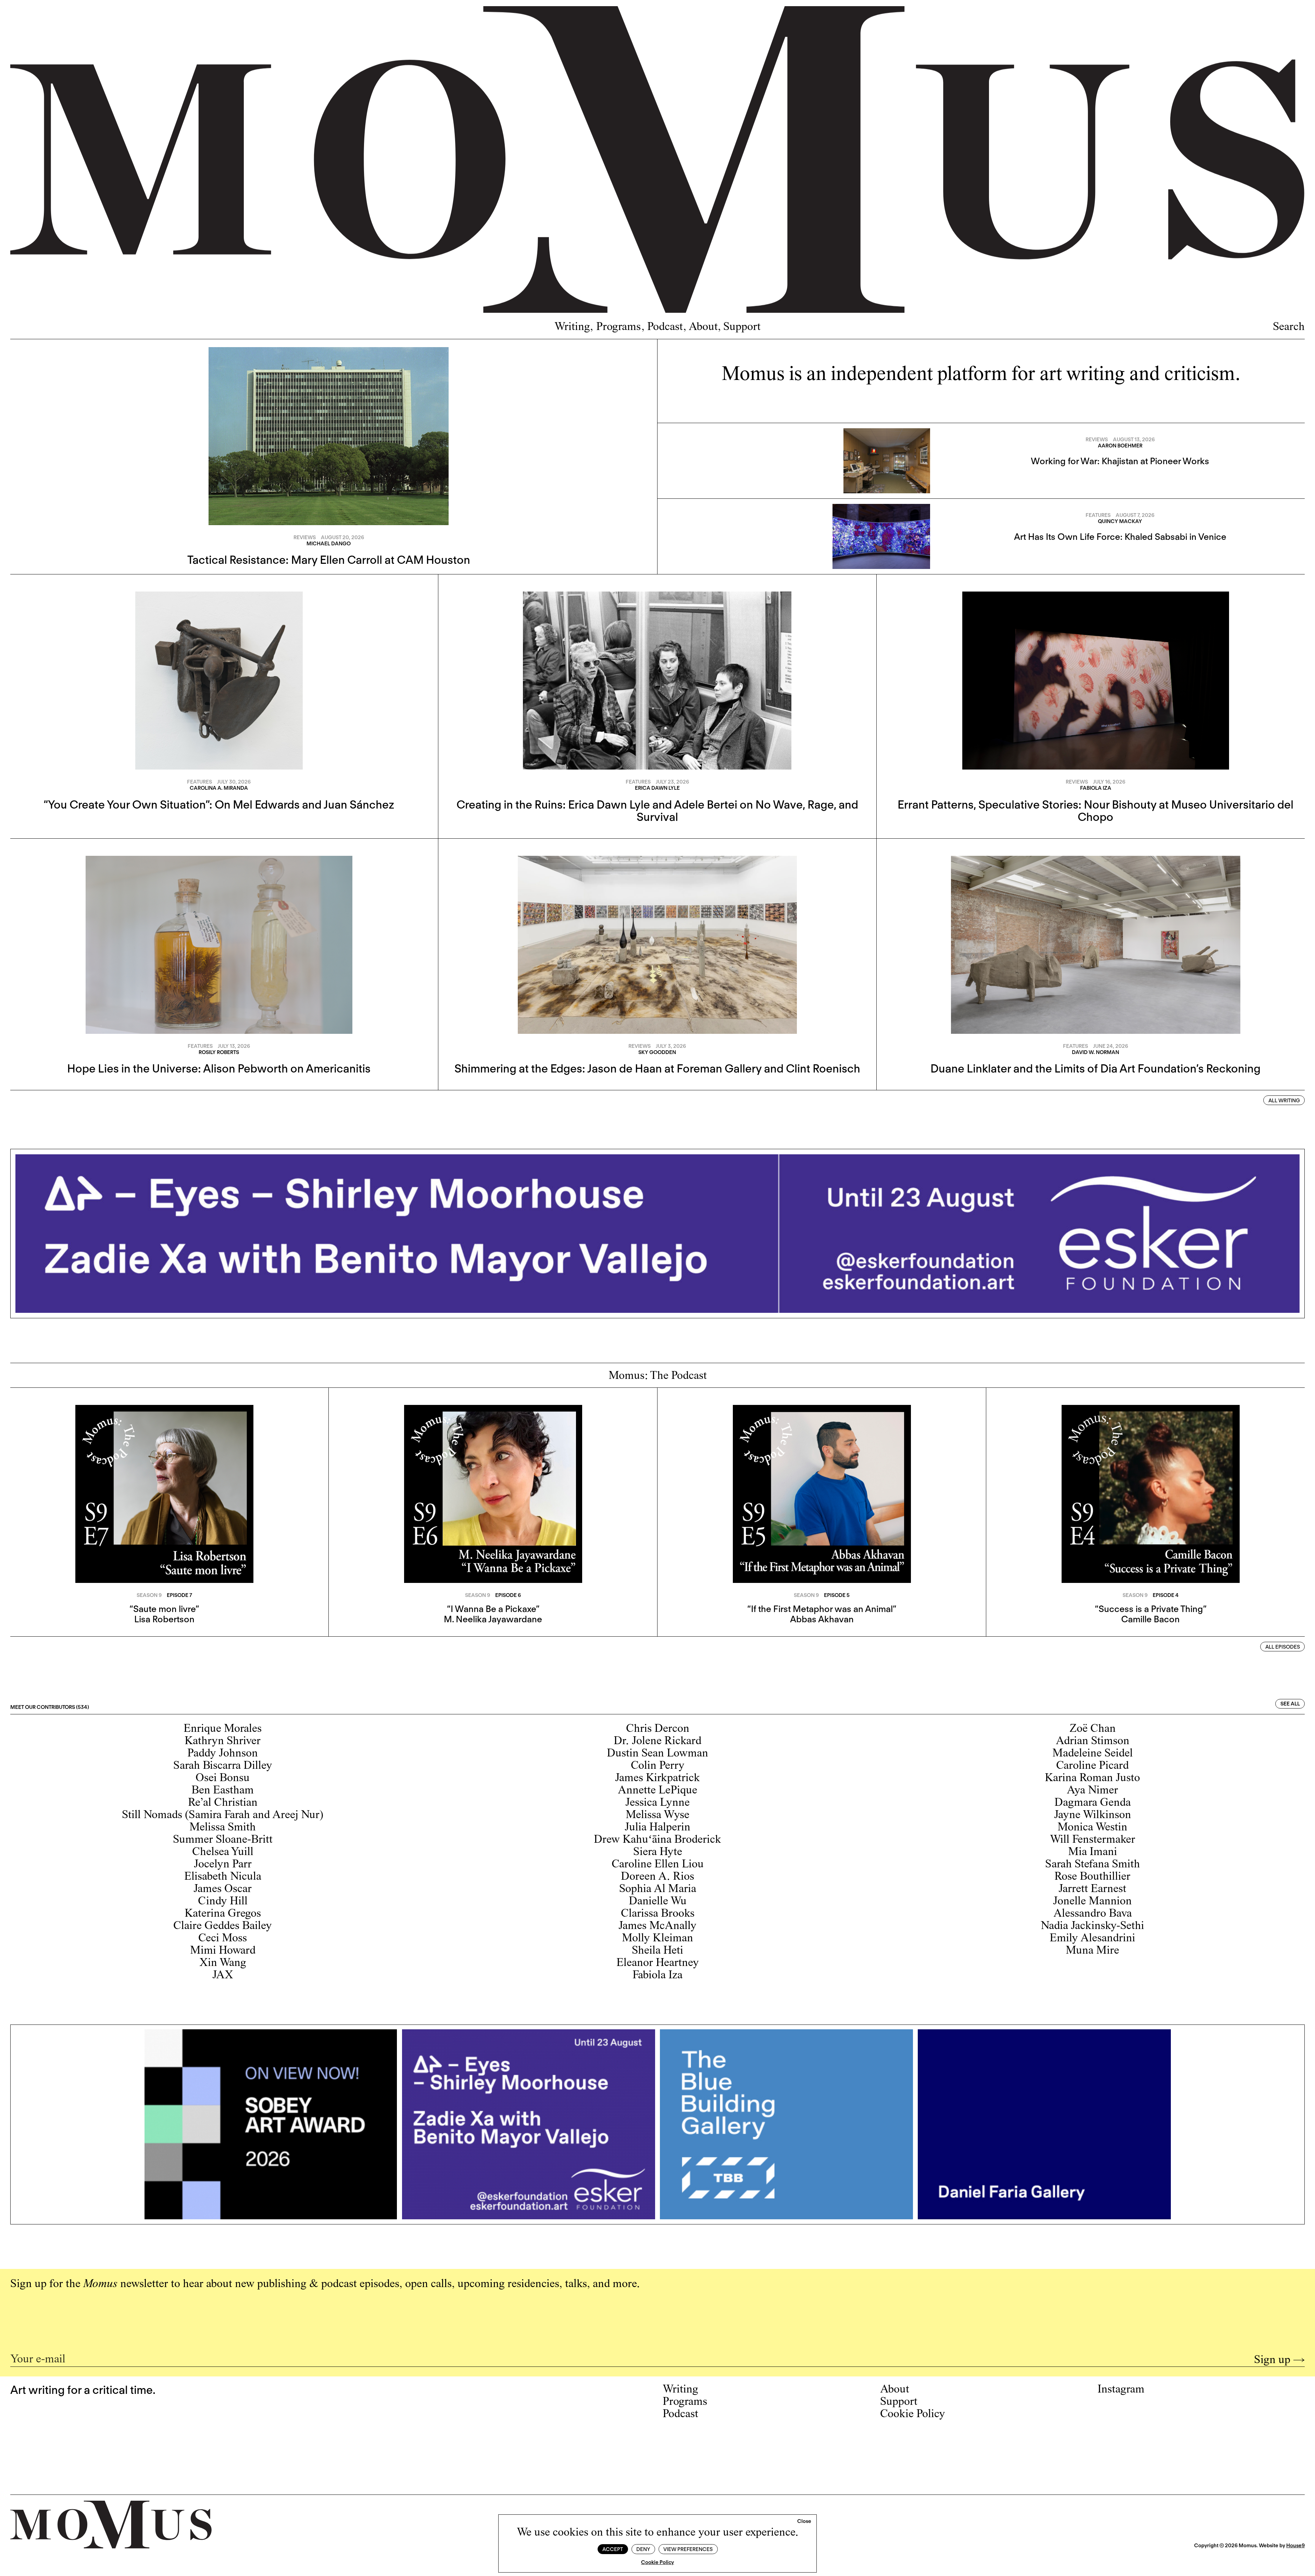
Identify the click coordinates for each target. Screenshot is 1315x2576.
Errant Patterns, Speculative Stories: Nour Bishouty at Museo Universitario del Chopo (1095, 811)
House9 (1295, 2546)
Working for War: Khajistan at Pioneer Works (1120, 461)
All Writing (1284, 1101)
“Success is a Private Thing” (1151, 1609)
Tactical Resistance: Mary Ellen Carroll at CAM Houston (329, 560)
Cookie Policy (657, 2562)
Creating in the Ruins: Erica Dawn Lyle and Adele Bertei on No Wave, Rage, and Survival (657, 811)
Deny (643, 2549)
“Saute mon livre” (164, 1609)
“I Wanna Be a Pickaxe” (493, 1609)
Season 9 (149, 1595)
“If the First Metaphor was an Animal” (822, 1609)
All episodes (1283, 1647)
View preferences (688, 2549)
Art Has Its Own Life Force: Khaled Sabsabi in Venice (1120, 537)
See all (1290, 1704)
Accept (613, 2549)
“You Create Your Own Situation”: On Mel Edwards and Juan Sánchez (219, 804)
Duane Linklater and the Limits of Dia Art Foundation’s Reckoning (1095, 1068)
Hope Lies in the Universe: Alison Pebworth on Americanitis (219, 1068)
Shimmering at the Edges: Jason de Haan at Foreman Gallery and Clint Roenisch (657, 1068)
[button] (804, 2522)
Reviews (305, 537)
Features (1098, 515)
